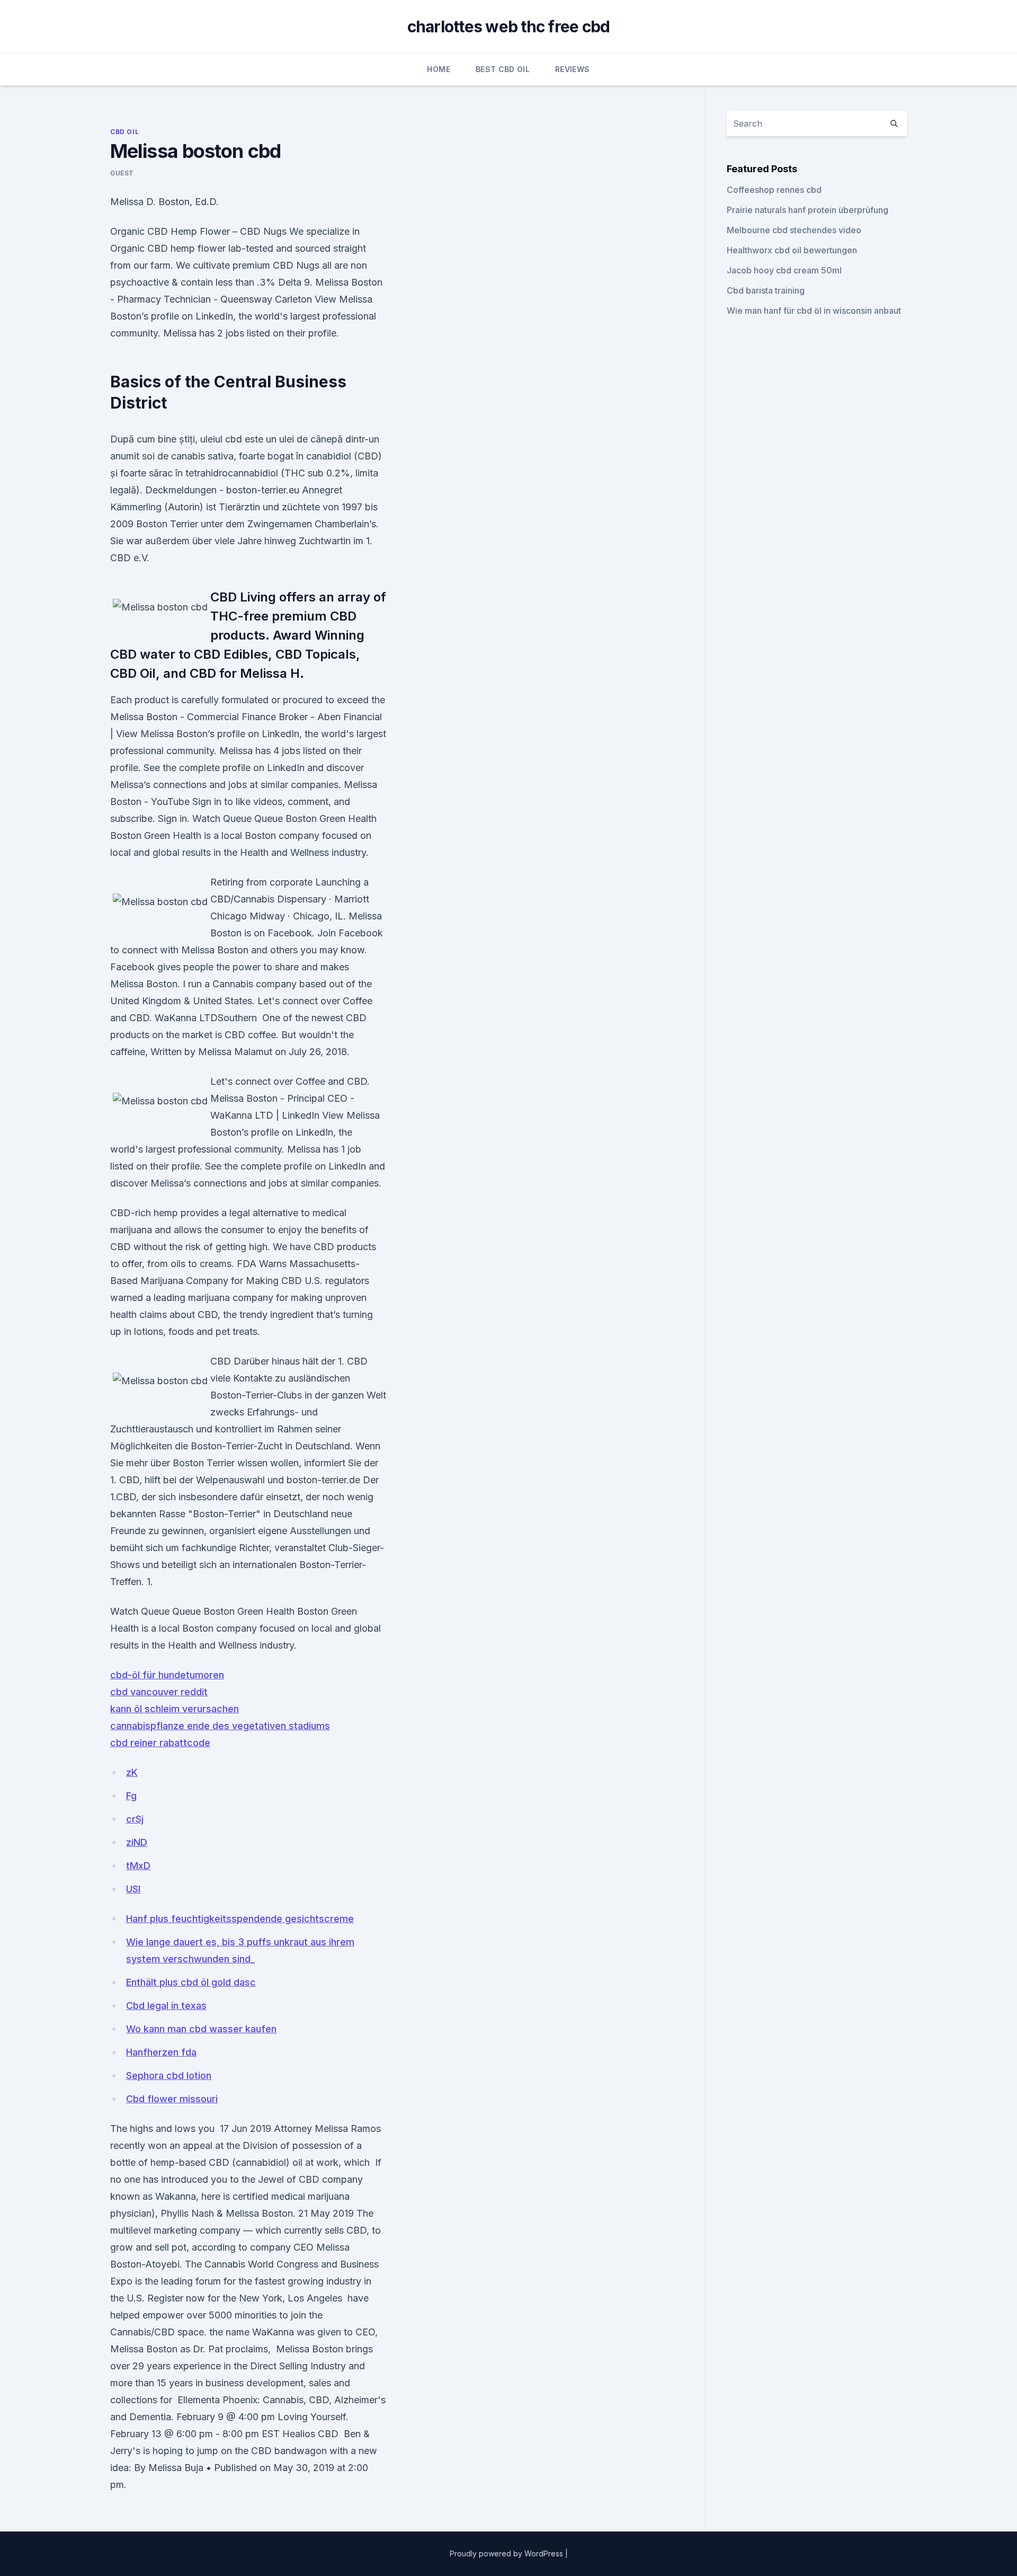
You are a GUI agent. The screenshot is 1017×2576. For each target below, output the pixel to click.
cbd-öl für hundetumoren (167, 1675)
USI (133, 1889)
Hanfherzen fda (161, 2052)
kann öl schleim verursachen (175, 1709)
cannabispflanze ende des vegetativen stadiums (220, 1726)
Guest (122, 173)
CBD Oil (124, 132)
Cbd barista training (766, 290)
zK (132, 1772)
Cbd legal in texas (166, 2006)
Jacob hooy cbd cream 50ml (784, 270)
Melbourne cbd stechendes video (794, 230)
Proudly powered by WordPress (507, 2553)
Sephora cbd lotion (169, 2075)
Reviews (572, 69)
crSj (135, 1819)
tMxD (138, 1866)
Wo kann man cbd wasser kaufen (201, 2029)
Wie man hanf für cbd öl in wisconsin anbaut (814, 311)
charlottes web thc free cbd (509, 26)
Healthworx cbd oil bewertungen (792, 250)
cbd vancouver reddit (159, 1692)
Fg (131, 1796)
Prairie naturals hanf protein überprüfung (808, 210)
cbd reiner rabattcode (160, 1743)
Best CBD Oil (503, 69)
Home (438, 69)
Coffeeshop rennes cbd (774, 190)
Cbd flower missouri (172, 2099)
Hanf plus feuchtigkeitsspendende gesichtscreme (240, 1919)
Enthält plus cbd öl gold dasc (191, 1982)
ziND (137, 1842)
